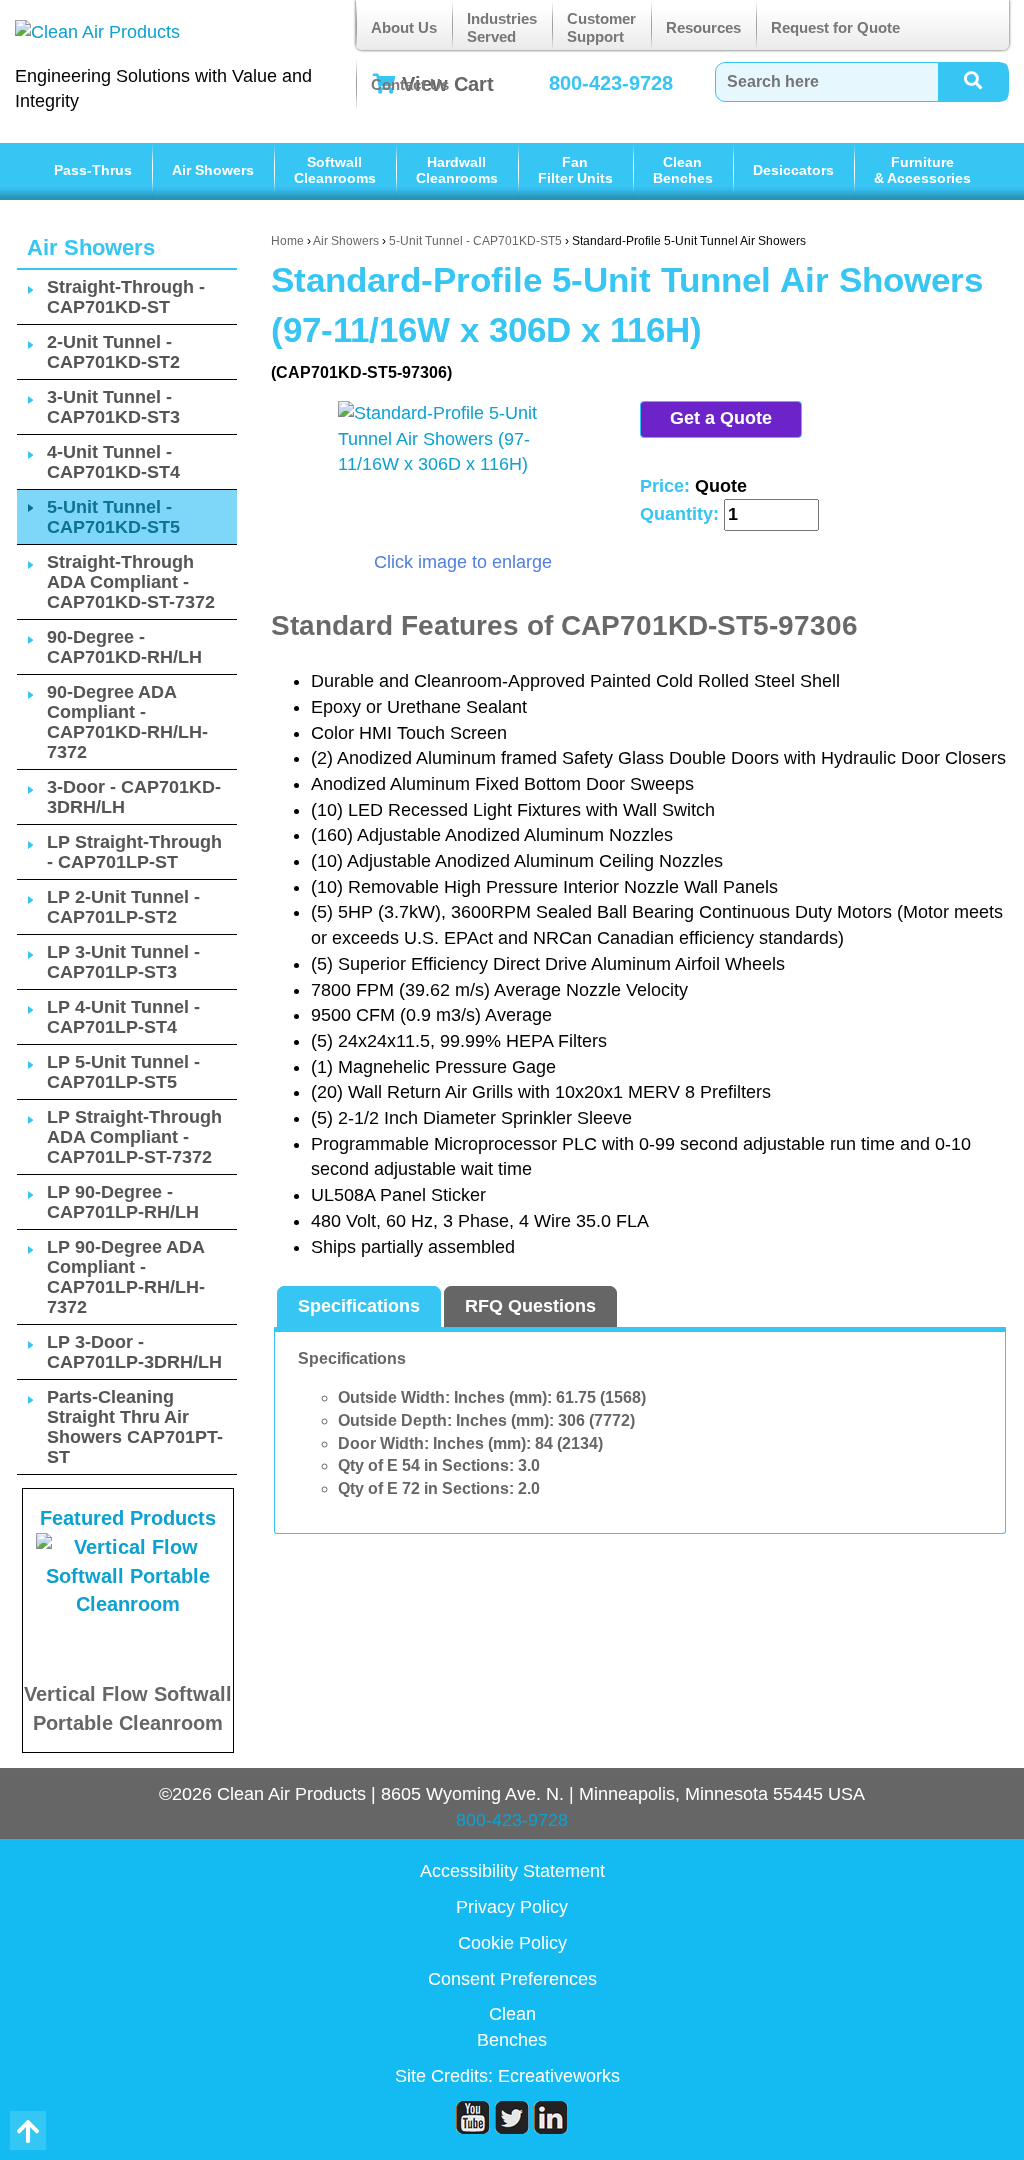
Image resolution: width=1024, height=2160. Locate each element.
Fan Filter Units (575, 170)
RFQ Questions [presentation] (530, 1306)
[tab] (359, 1307)
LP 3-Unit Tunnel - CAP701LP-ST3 (123, 962)
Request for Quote (835, 27)
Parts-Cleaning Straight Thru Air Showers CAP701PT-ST (135, 1427)
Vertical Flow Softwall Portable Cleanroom (128, 1708)
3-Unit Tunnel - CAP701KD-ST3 (113, 407)
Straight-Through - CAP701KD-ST (126, 297)
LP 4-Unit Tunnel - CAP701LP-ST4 (123, 1017)
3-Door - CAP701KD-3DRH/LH (134, 797)
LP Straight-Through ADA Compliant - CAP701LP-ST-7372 (134, 1137)
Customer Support (601, 27)
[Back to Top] (28, 2130)
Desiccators (793, 170)
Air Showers (213, 170)
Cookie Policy (512, 1943)
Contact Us (410, 84)
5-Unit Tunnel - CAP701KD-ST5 (475, 241)
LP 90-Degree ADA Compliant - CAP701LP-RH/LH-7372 (126, 1277)
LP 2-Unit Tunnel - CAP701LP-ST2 (123, 907)
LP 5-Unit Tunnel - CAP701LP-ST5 (123, 1072)
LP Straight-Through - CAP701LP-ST (134, 852)
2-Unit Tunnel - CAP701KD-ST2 (113, 352)
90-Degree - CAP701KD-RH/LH (124, 647)
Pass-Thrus (93, 170)
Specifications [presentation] (359, 1306)
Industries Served (502, 27)
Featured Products (128, 1518)
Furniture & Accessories (922, 170)
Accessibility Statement (512, 1871)
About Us (404, 27)
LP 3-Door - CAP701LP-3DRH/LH (134, 1352)
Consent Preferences (512, 1979)
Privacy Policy (512, 1907)
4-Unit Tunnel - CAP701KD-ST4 (113, 462)
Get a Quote (721, 418)
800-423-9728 (512, 1820)
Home (287, 241)
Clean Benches (683, 170)
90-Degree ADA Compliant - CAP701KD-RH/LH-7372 (127, 722)
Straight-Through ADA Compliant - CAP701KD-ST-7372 (131, 582)
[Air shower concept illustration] (463, 476)
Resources (703, 27)
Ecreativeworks (559, 2076)
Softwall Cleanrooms (335, 170)
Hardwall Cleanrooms (457, 170)
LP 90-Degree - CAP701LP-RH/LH (123, 1202)
